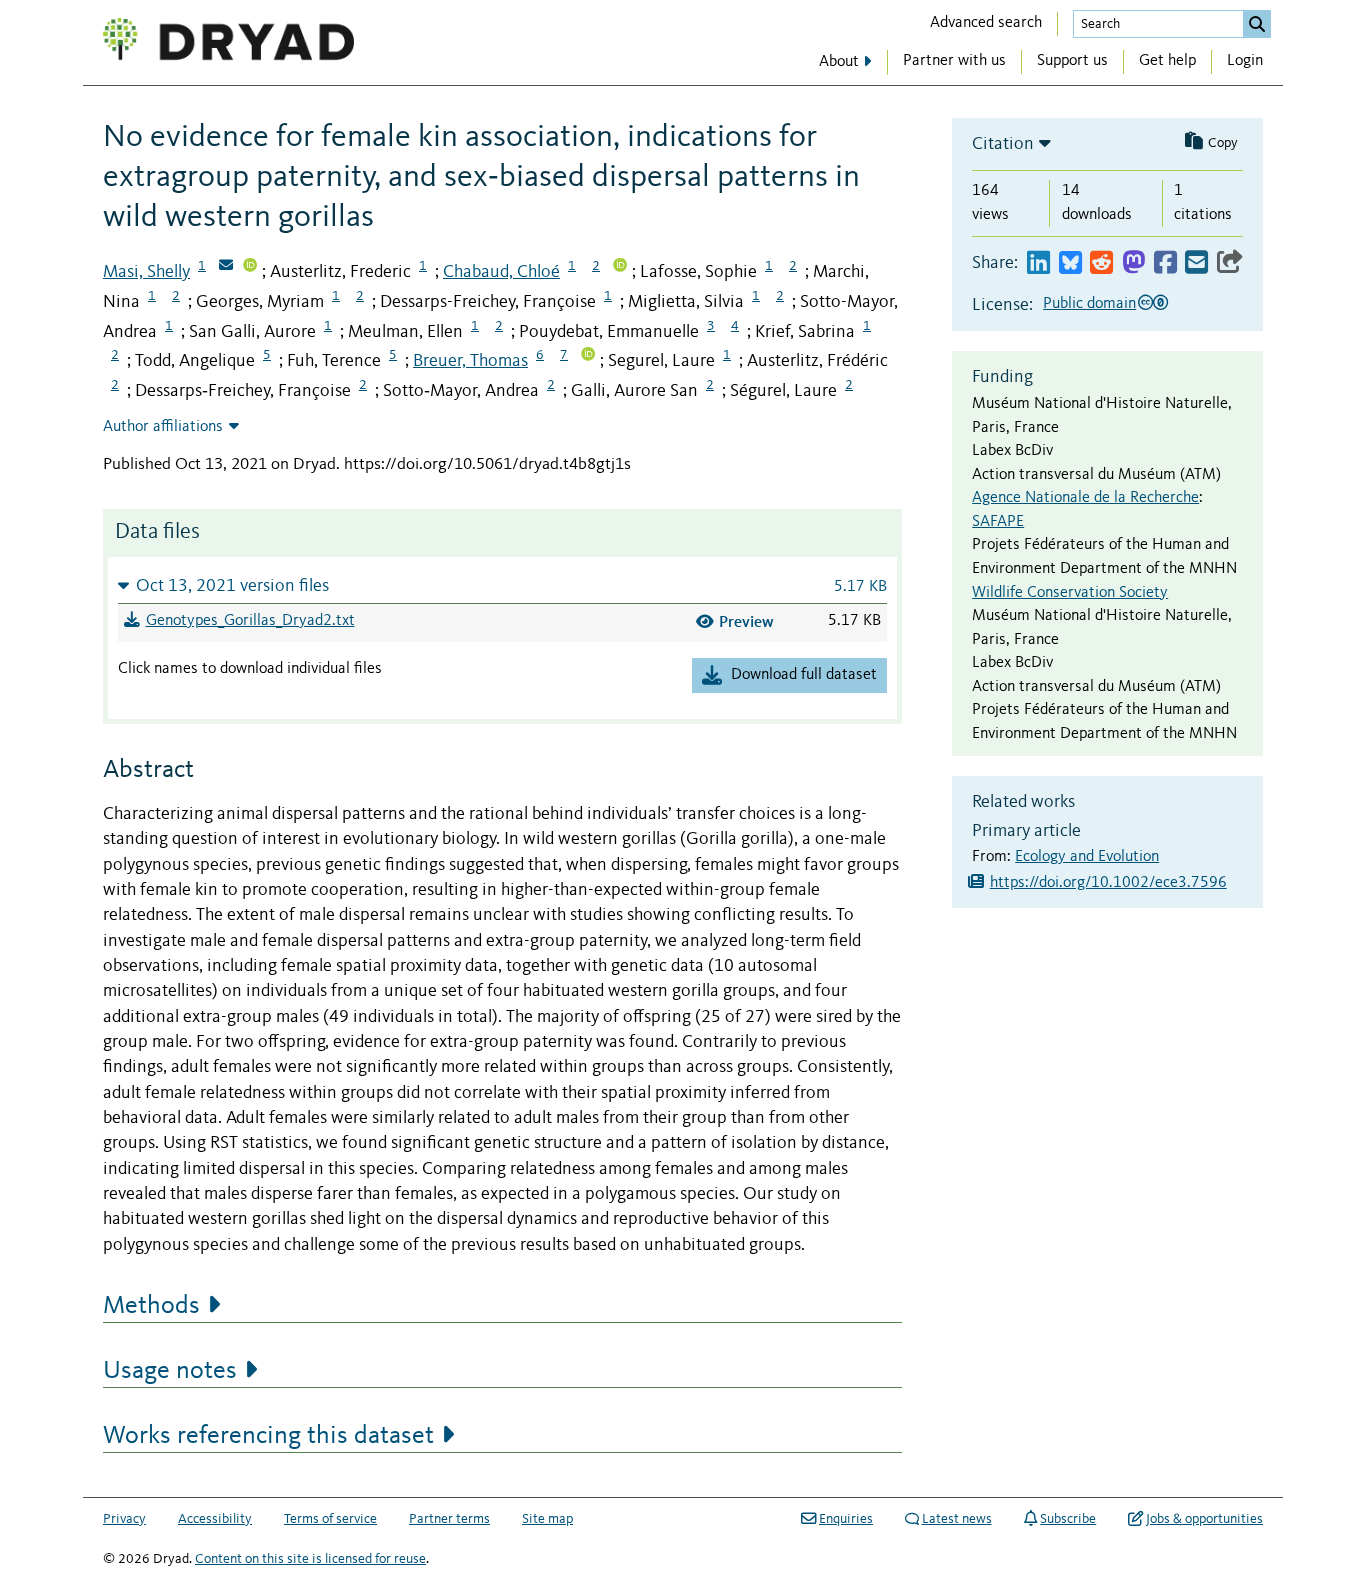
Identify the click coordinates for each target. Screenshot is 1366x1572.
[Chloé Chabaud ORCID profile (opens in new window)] (620, 267)
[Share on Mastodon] (1133, 263)
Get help (1167, 61)
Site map (547, 1519)
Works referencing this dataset (268, 1436)
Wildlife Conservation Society (1070, 593)
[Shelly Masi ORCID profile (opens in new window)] (250, 267)
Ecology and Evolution (1087, 857)
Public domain (1089, 304)
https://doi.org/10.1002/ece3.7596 (1108, 883)
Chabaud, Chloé (501, 272)
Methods (151, 1306)
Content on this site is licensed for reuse (310, 1559)
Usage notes (170, 1371)
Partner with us (954, 61)
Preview (746, 621)
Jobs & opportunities (1204, 1519)
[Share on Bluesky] (1070, 263)
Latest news (957, 1519)
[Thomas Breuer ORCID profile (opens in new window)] (588, 356)
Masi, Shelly (146, 272)
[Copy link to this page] (1230, 263)
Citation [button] (1003, 144)
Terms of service (330, 1519)
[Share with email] (1196, 263)
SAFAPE (998, 522)
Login (1245, 61)
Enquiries (846, 1519)
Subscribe (1068, 1519)
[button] (502, 585)
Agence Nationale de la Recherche (1085, 498)
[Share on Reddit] (1101, 263)
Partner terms (449, 1519)
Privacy (124, 1519)
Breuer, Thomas (470, 361)
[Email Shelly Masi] (226, 267)
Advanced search (986, 23)
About (839, 62)
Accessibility (215, 1519)
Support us (1072, 61)
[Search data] (1257, 24)
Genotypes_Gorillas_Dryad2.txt (250, 621)
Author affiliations (163, 427)
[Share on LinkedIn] (1038, 263)
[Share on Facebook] (1165, 263)
